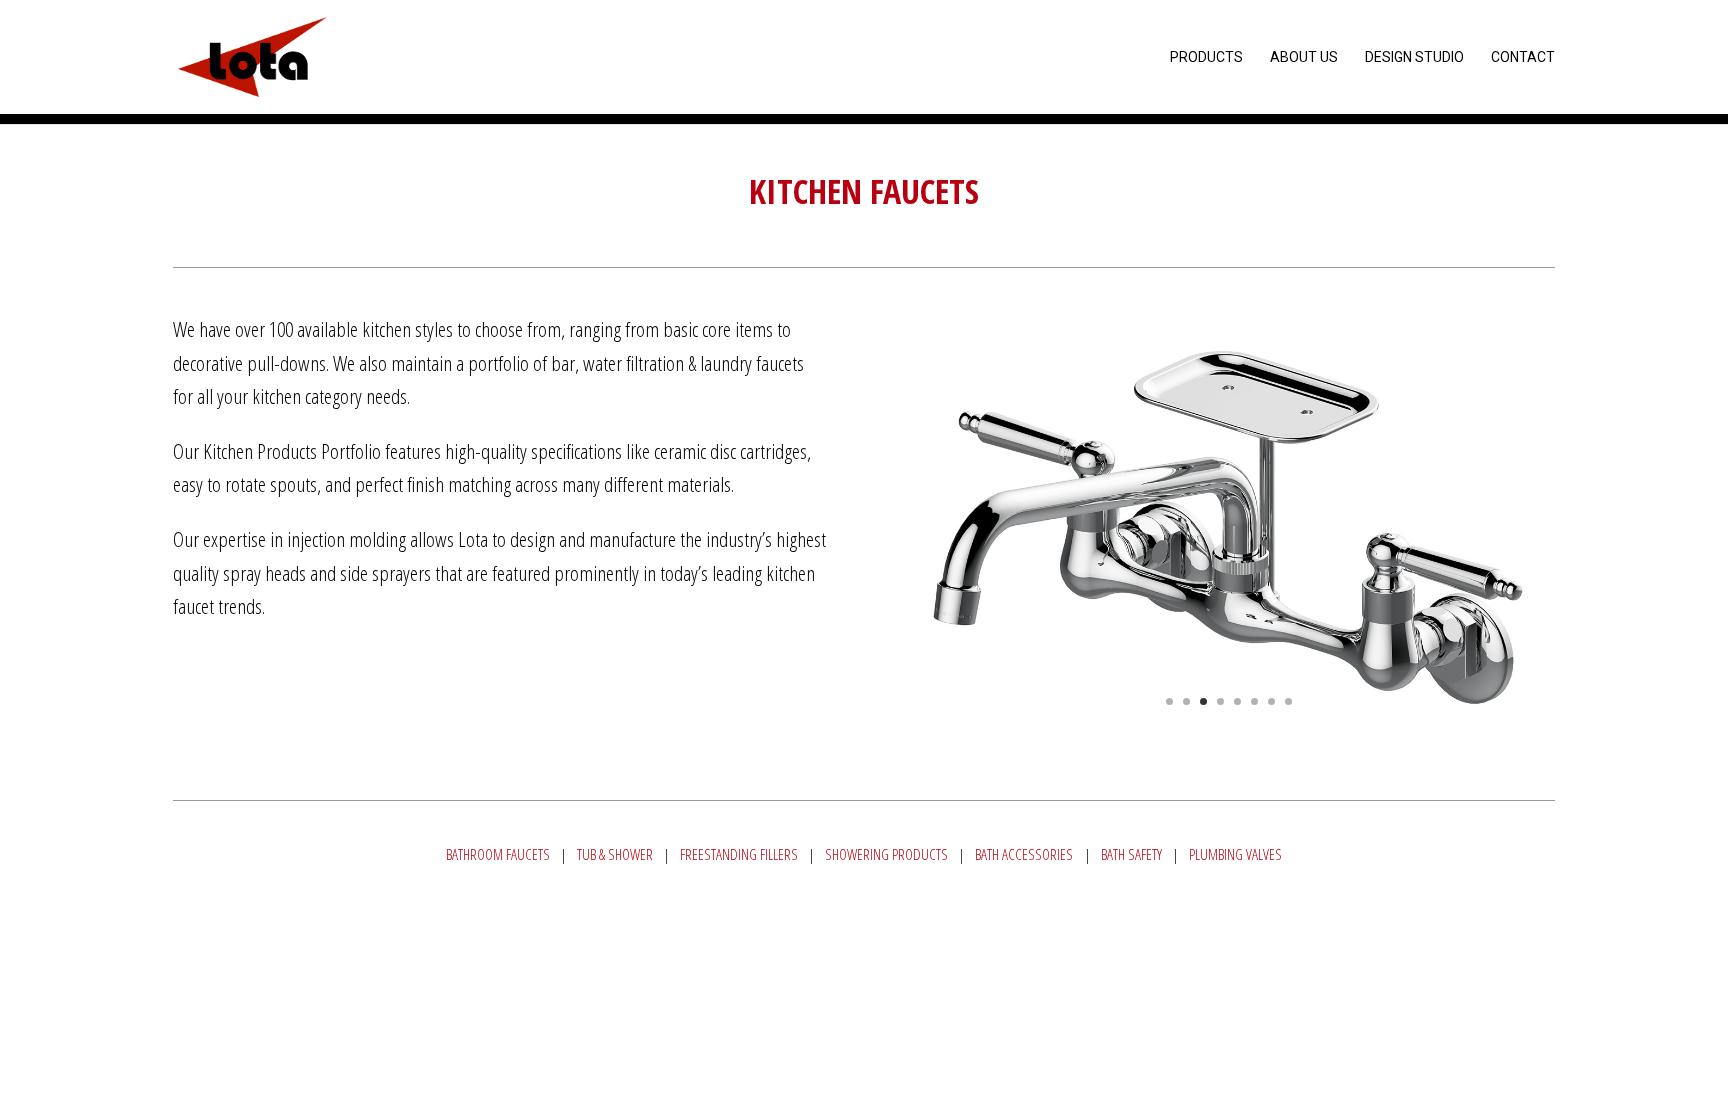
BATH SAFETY (1131, 854)
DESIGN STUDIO (1414, 57)
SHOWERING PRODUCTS (886, 854)
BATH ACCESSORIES (1024, 854)
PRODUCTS (1206, 57)
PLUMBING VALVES (1235, 854)
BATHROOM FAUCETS (498, 854)
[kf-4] (1228, 748)
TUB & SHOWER (615, 854)
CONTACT (1523, 57)
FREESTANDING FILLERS (739, 854)
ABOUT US (1304, 57)
